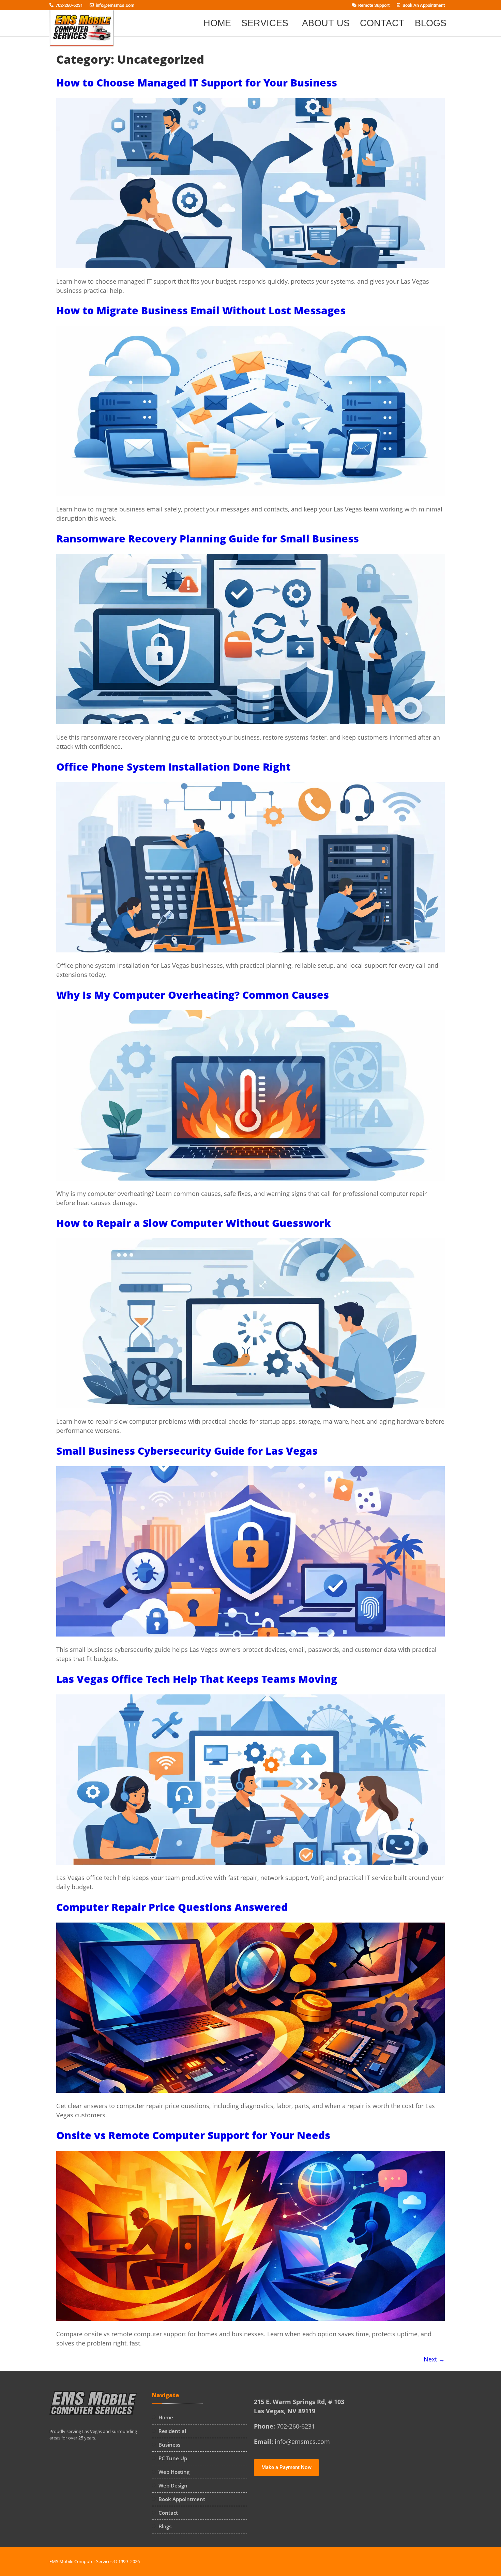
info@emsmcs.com (115, 5)
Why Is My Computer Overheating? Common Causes (193, 995)
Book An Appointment (424, 5)
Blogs (431, 23)
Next (434, 2359)
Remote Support (374, 5)
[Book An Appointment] (398, 4)
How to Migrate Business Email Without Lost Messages (201, 310)
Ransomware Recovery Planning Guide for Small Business (208, 539)
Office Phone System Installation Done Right (173, 767)
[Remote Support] (354, 4)
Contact (382, 23)
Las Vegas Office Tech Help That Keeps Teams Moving (197, 1679)
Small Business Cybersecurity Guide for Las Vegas (187, 1451)
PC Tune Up (173, 2458)
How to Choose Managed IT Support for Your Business (197, 83)
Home (217, 23)
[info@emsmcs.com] (92, 4)
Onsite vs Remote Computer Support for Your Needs (193, 2135)
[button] (267, 23)
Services (265, 23)
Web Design (173, 2485)
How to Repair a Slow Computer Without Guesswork (194, 1223)
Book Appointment (182, 2499)
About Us (326, 23)
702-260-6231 (69, 5)
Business (169, 2445)
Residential (172, 2431)
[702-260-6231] (51, 4)
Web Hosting (174, 2472)
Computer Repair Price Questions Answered (172, 1907)
